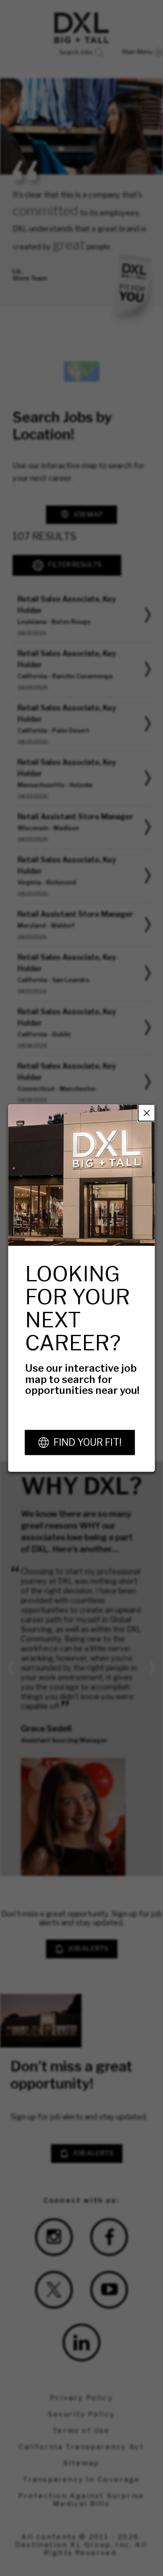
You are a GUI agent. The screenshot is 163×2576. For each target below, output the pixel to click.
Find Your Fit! (88, 1442)
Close (147, 1113)
